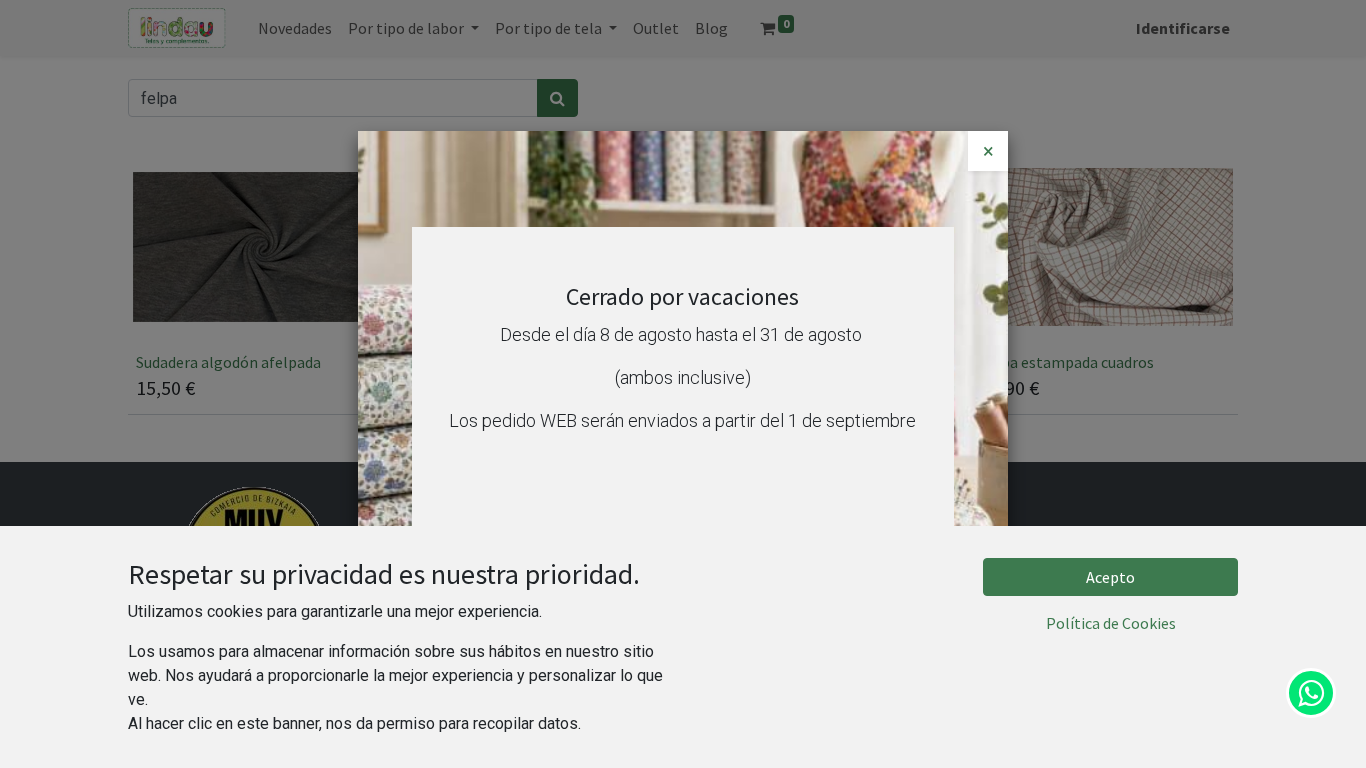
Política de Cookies (1111, 623)
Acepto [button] (1110, 577)
